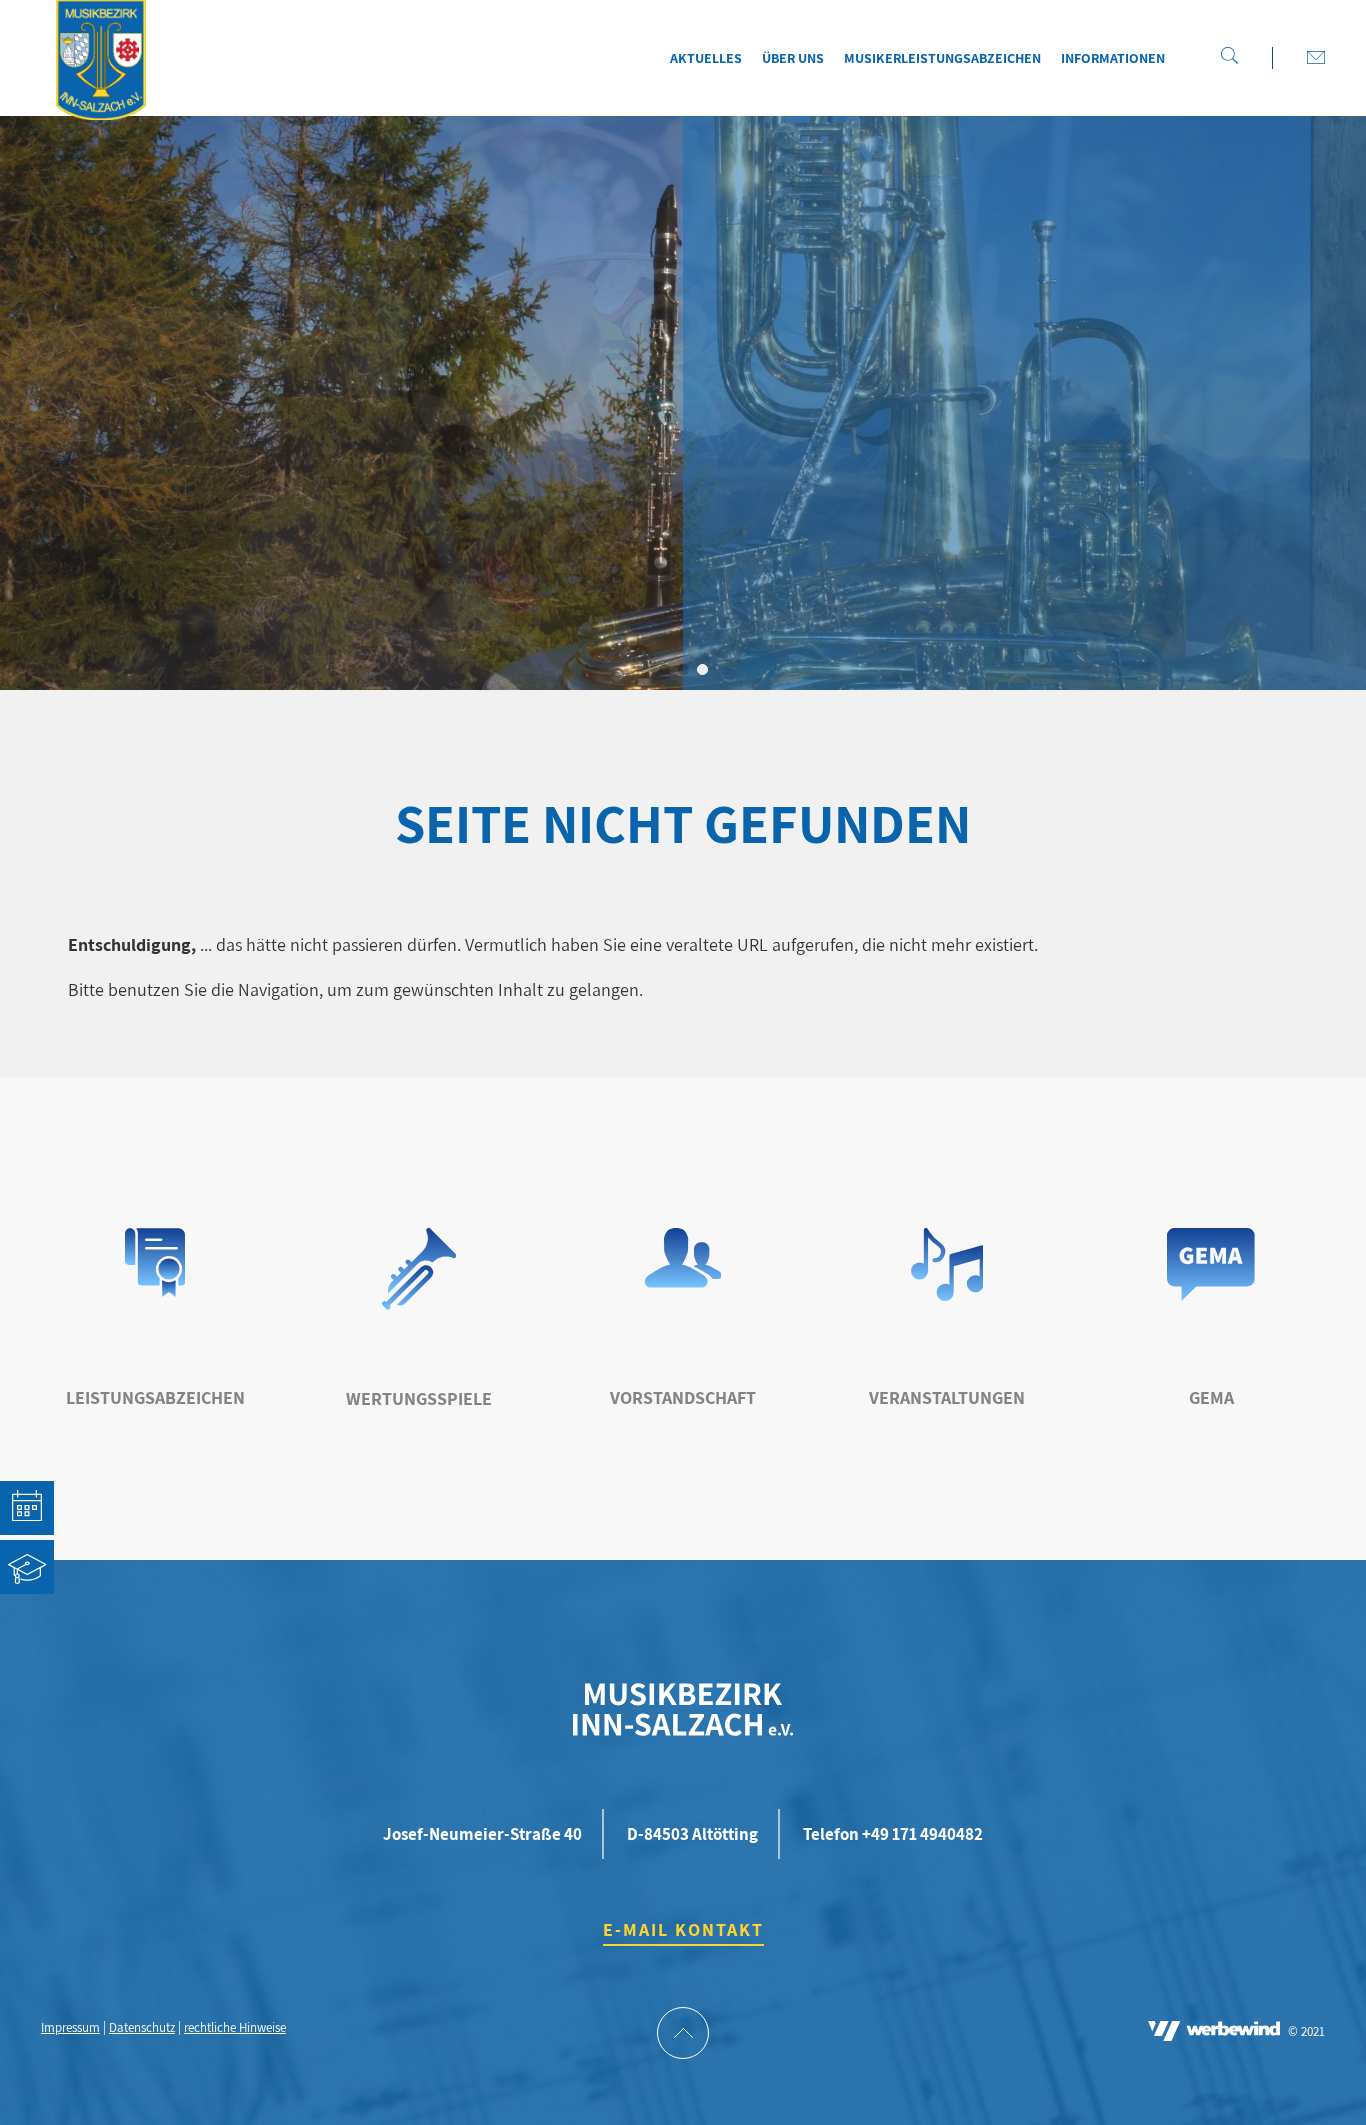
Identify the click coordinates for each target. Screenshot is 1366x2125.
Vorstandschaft (683, 1397)
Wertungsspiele (419, 1398)
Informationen (1113, 58)
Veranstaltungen (947, 1397)
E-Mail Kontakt (683, 1929)
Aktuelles (706, 58)
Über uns (793, 58)
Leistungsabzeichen (155, 1397)
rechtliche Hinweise (235, 2027)
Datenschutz (142, 2027)
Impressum (70, 2027)
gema (1211, 1397)
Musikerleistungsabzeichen (942, 58)
